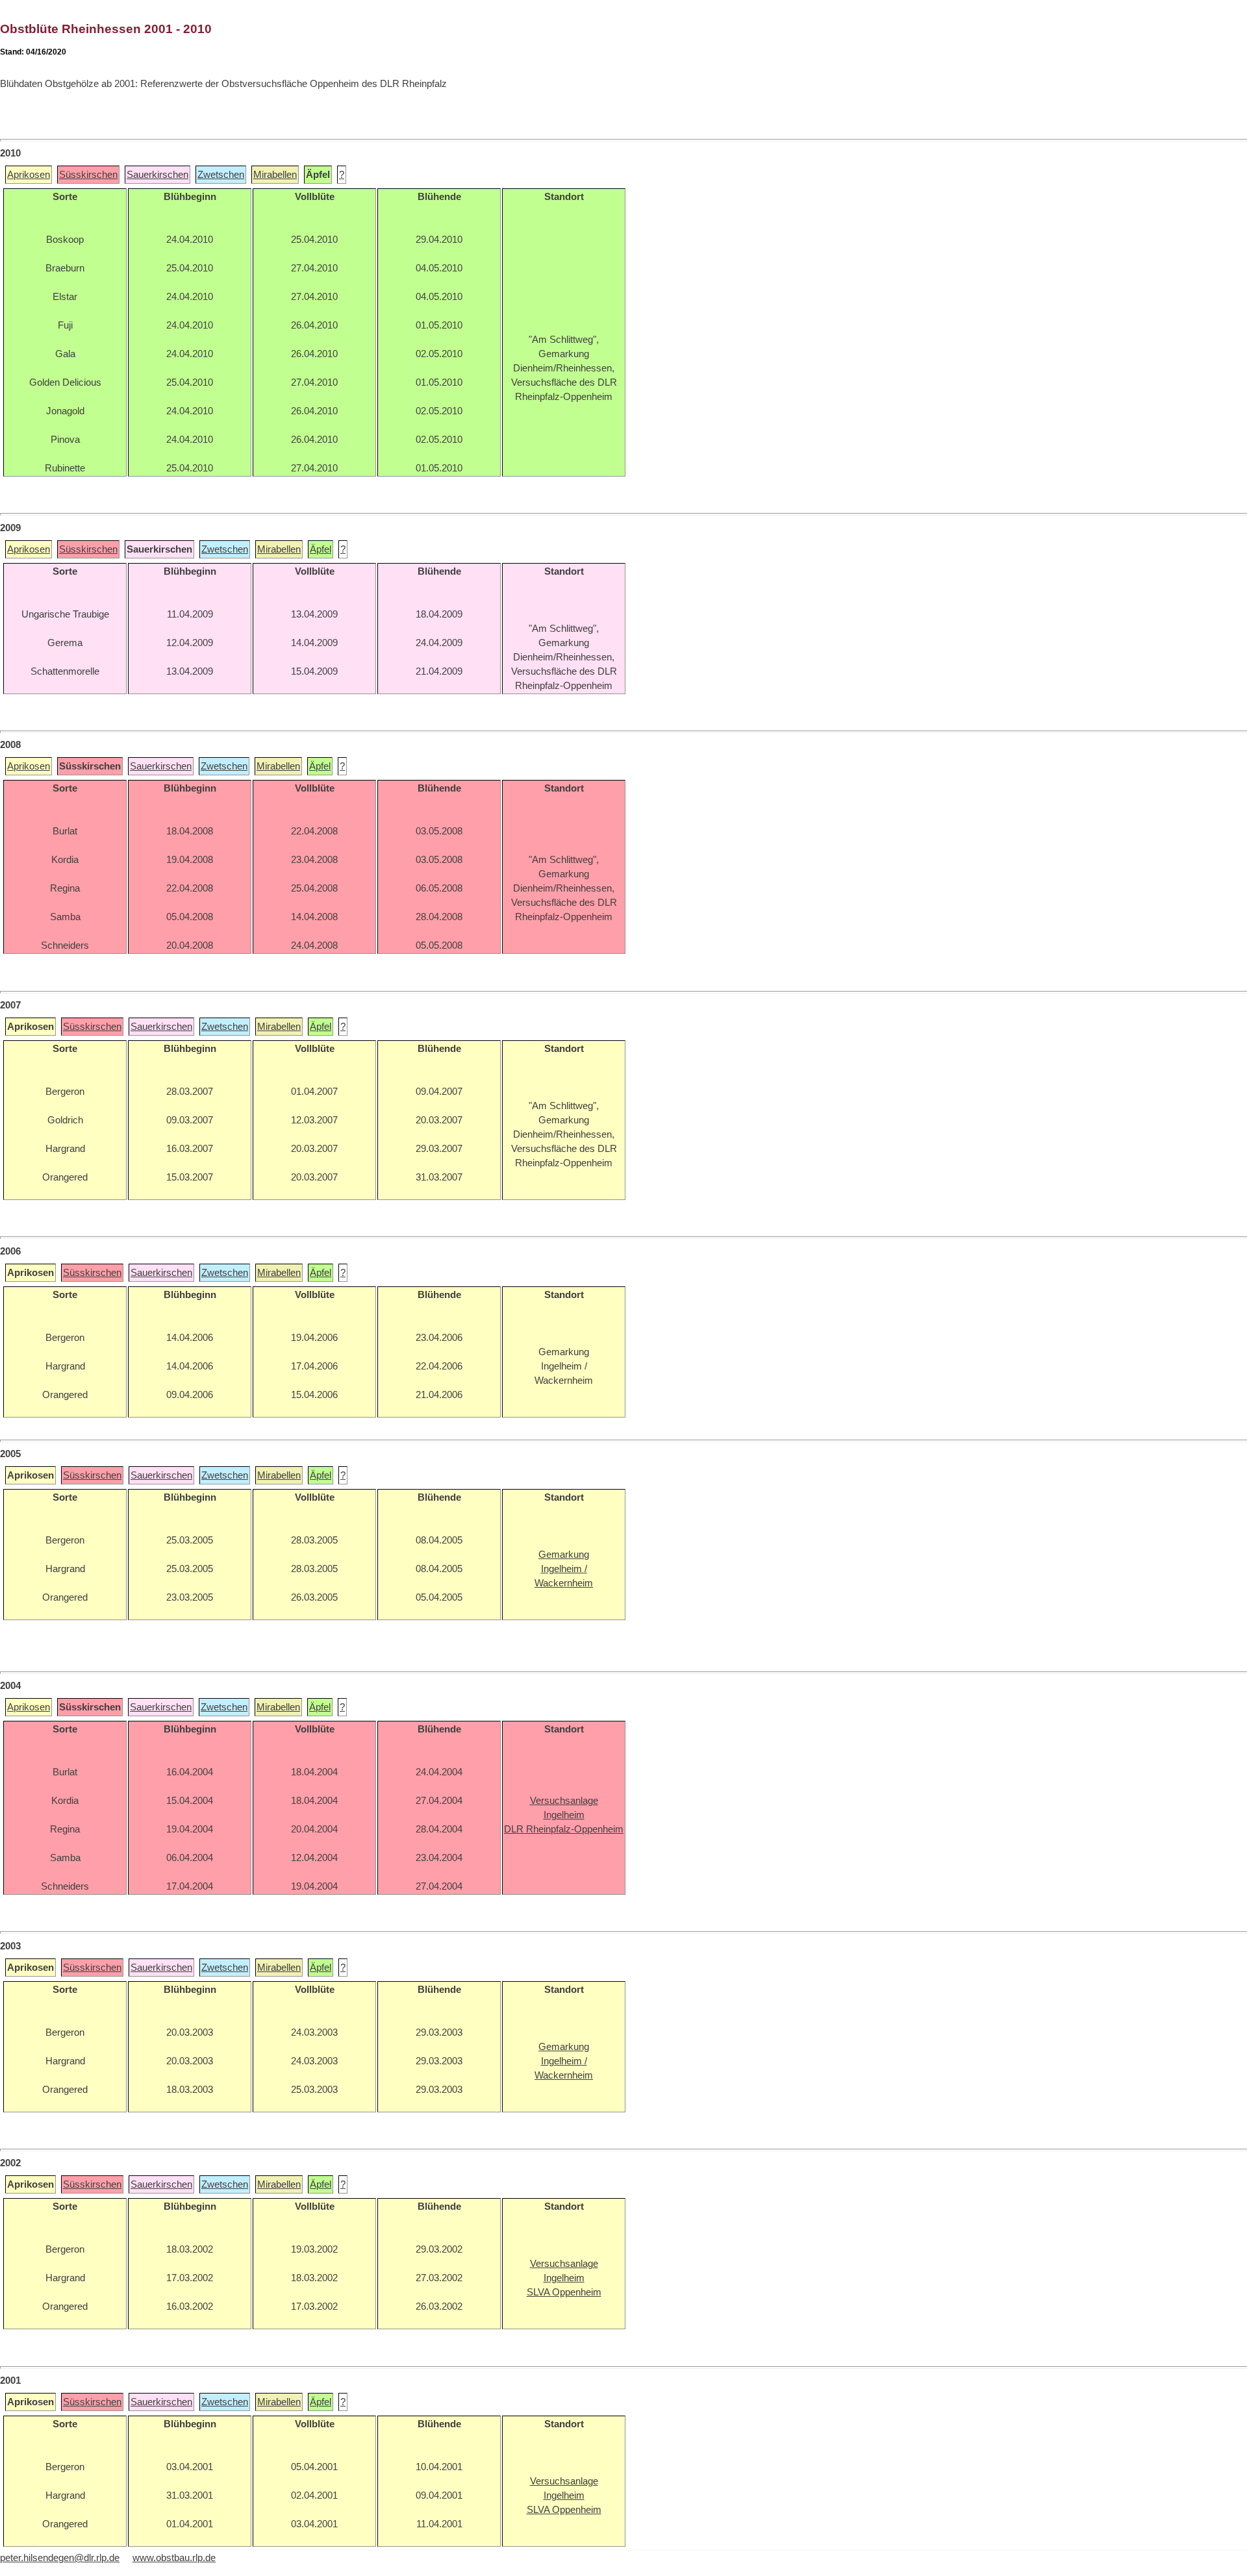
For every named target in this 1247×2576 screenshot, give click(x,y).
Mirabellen (275, 175)
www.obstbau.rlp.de (174, 2558)
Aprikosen (29, 175)
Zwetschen (221, 175)
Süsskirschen (88, 175)
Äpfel (321, 549)
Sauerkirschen (157, 175)
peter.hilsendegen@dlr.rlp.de (60, 2558)
